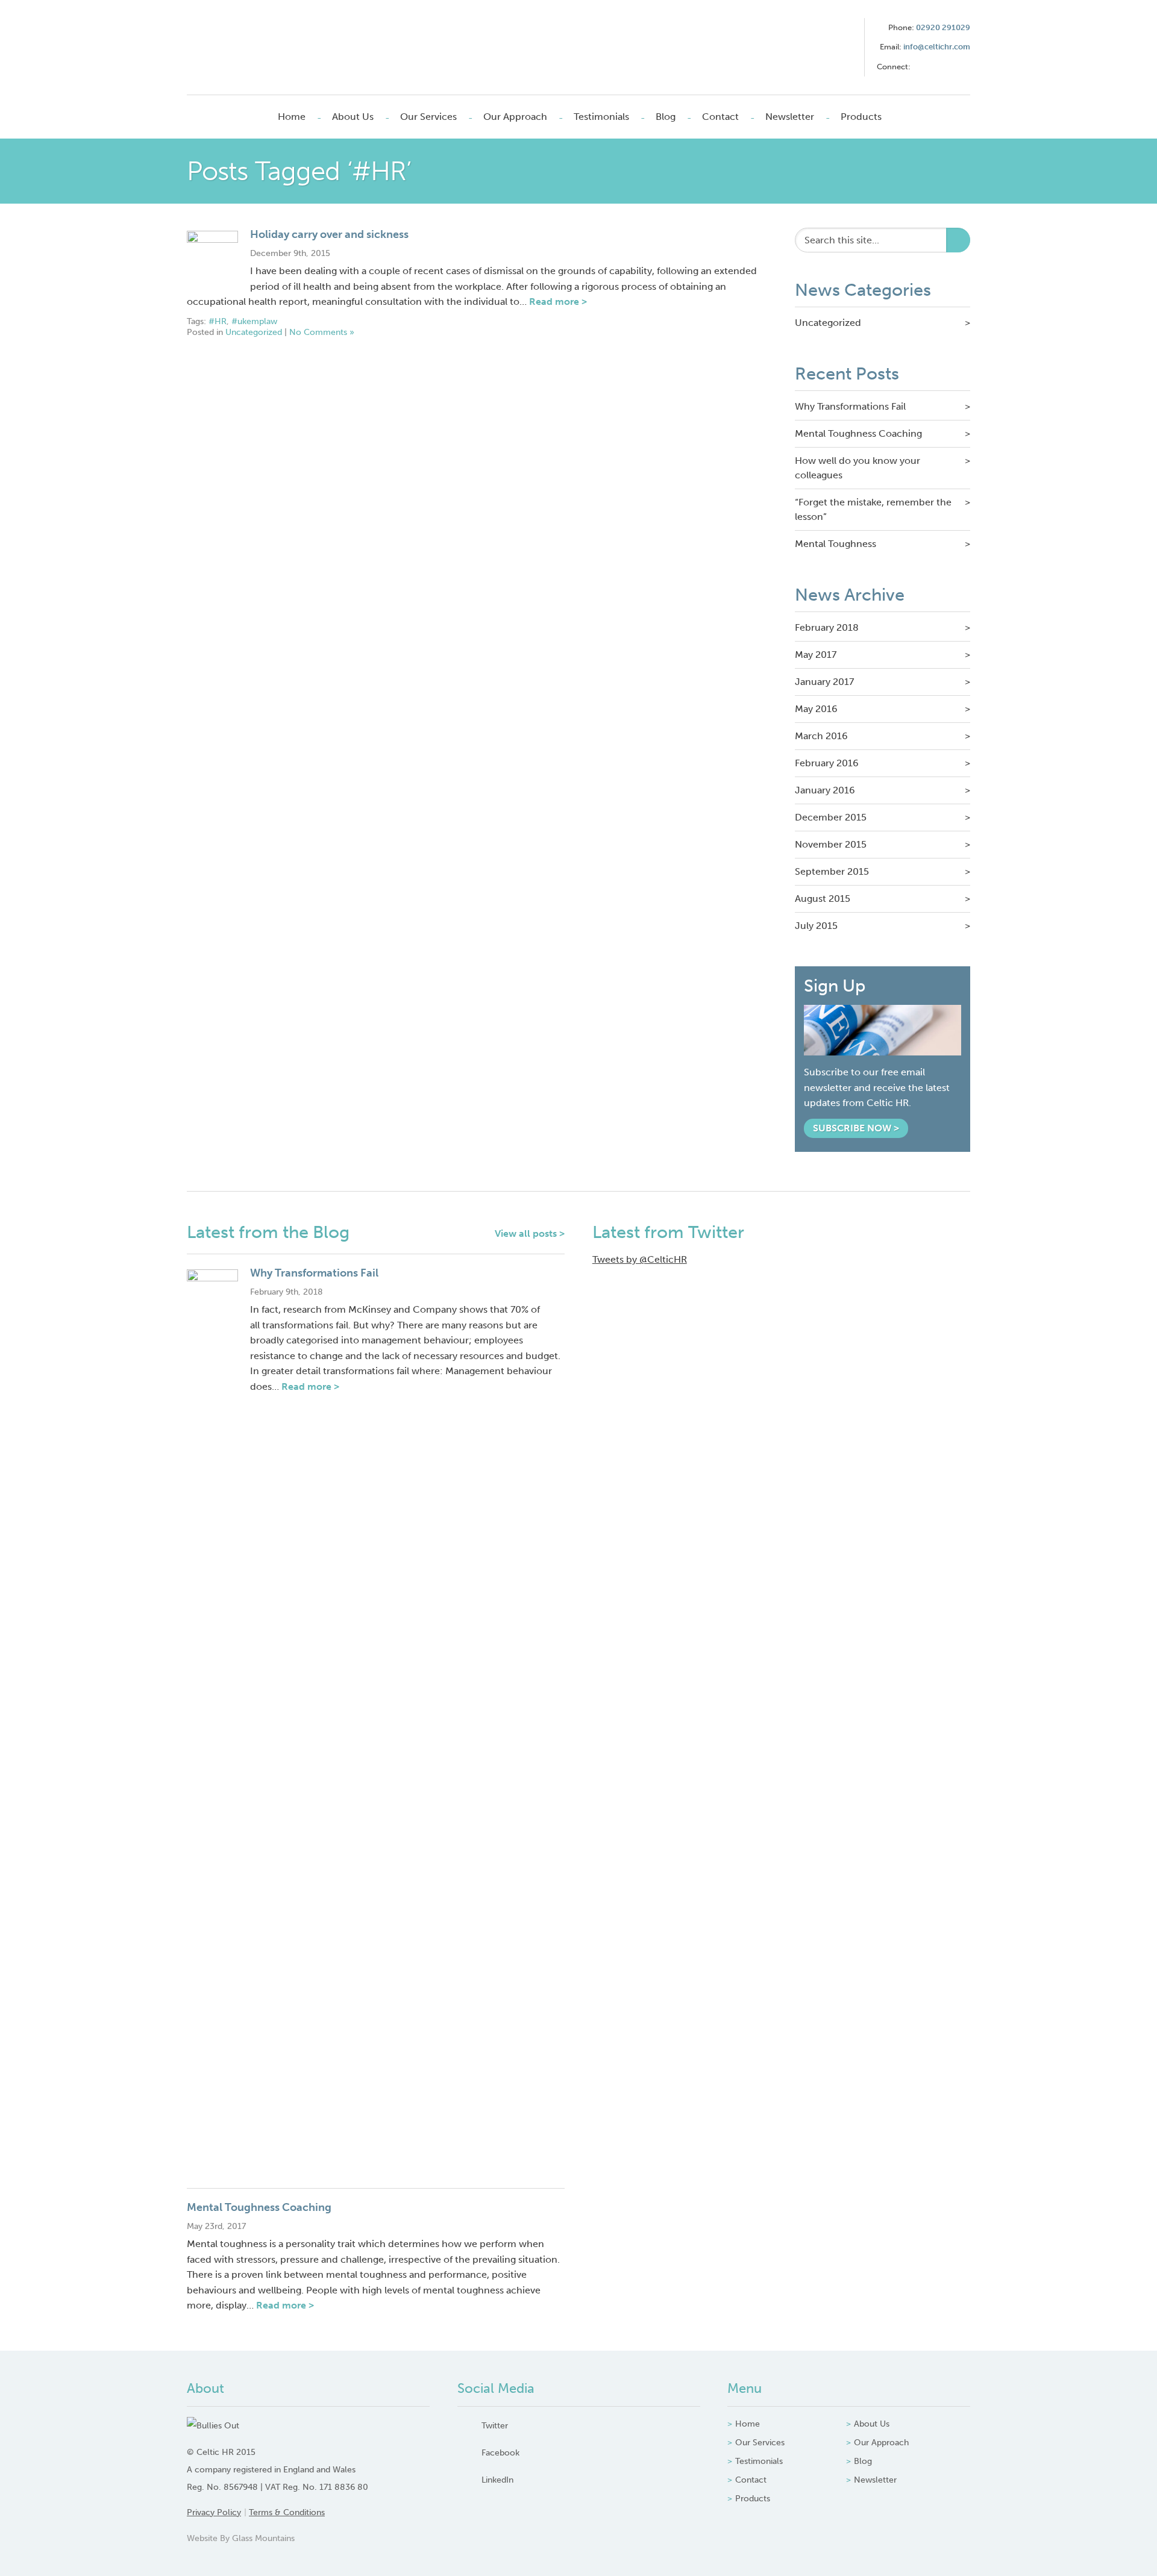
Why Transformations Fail (850, 406)
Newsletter (790, 117)
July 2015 (816, 926)
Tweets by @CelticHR (640, 1259)
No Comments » (322, 332)
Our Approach (515, 117)
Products (861, 117)
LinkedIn (497, 2480)
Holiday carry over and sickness (329, 234)
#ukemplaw (254, 321)
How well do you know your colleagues (858, 468)
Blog (666, 117)
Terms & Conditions (287, 2512)
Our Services (428, 117)
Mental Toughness (836, 544)
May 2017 (816, 655)
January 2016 (825, 790)
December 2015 (831, 817)
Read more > (558, 302)
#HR (218, 321)
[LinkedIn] (961, 67)
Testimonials (601, 117)
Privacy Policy (214, 2512)
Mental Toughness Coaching (858, 433)
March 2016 (821, 736)
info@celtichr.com (937, 47)
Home (292, 117)
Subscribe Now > (856, 1128)
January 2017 (824, 682)
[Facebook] (941, 67)
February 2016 (827, 763)
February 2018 (827, 627)
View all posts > (530, 1233)
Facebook (500, 2453)
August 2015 (823, 899)
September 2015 (832, 871)
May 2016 (816, 709)
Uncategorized (254, 332)
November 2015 (831, 844)
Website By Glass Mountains (241, 2538)
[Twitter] (921, 67)
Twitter (495, 2425)
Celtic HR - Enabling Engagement (270, 47)
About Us (353, 117)
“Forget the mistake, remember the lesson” (873, 509)
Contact (720, 117)
